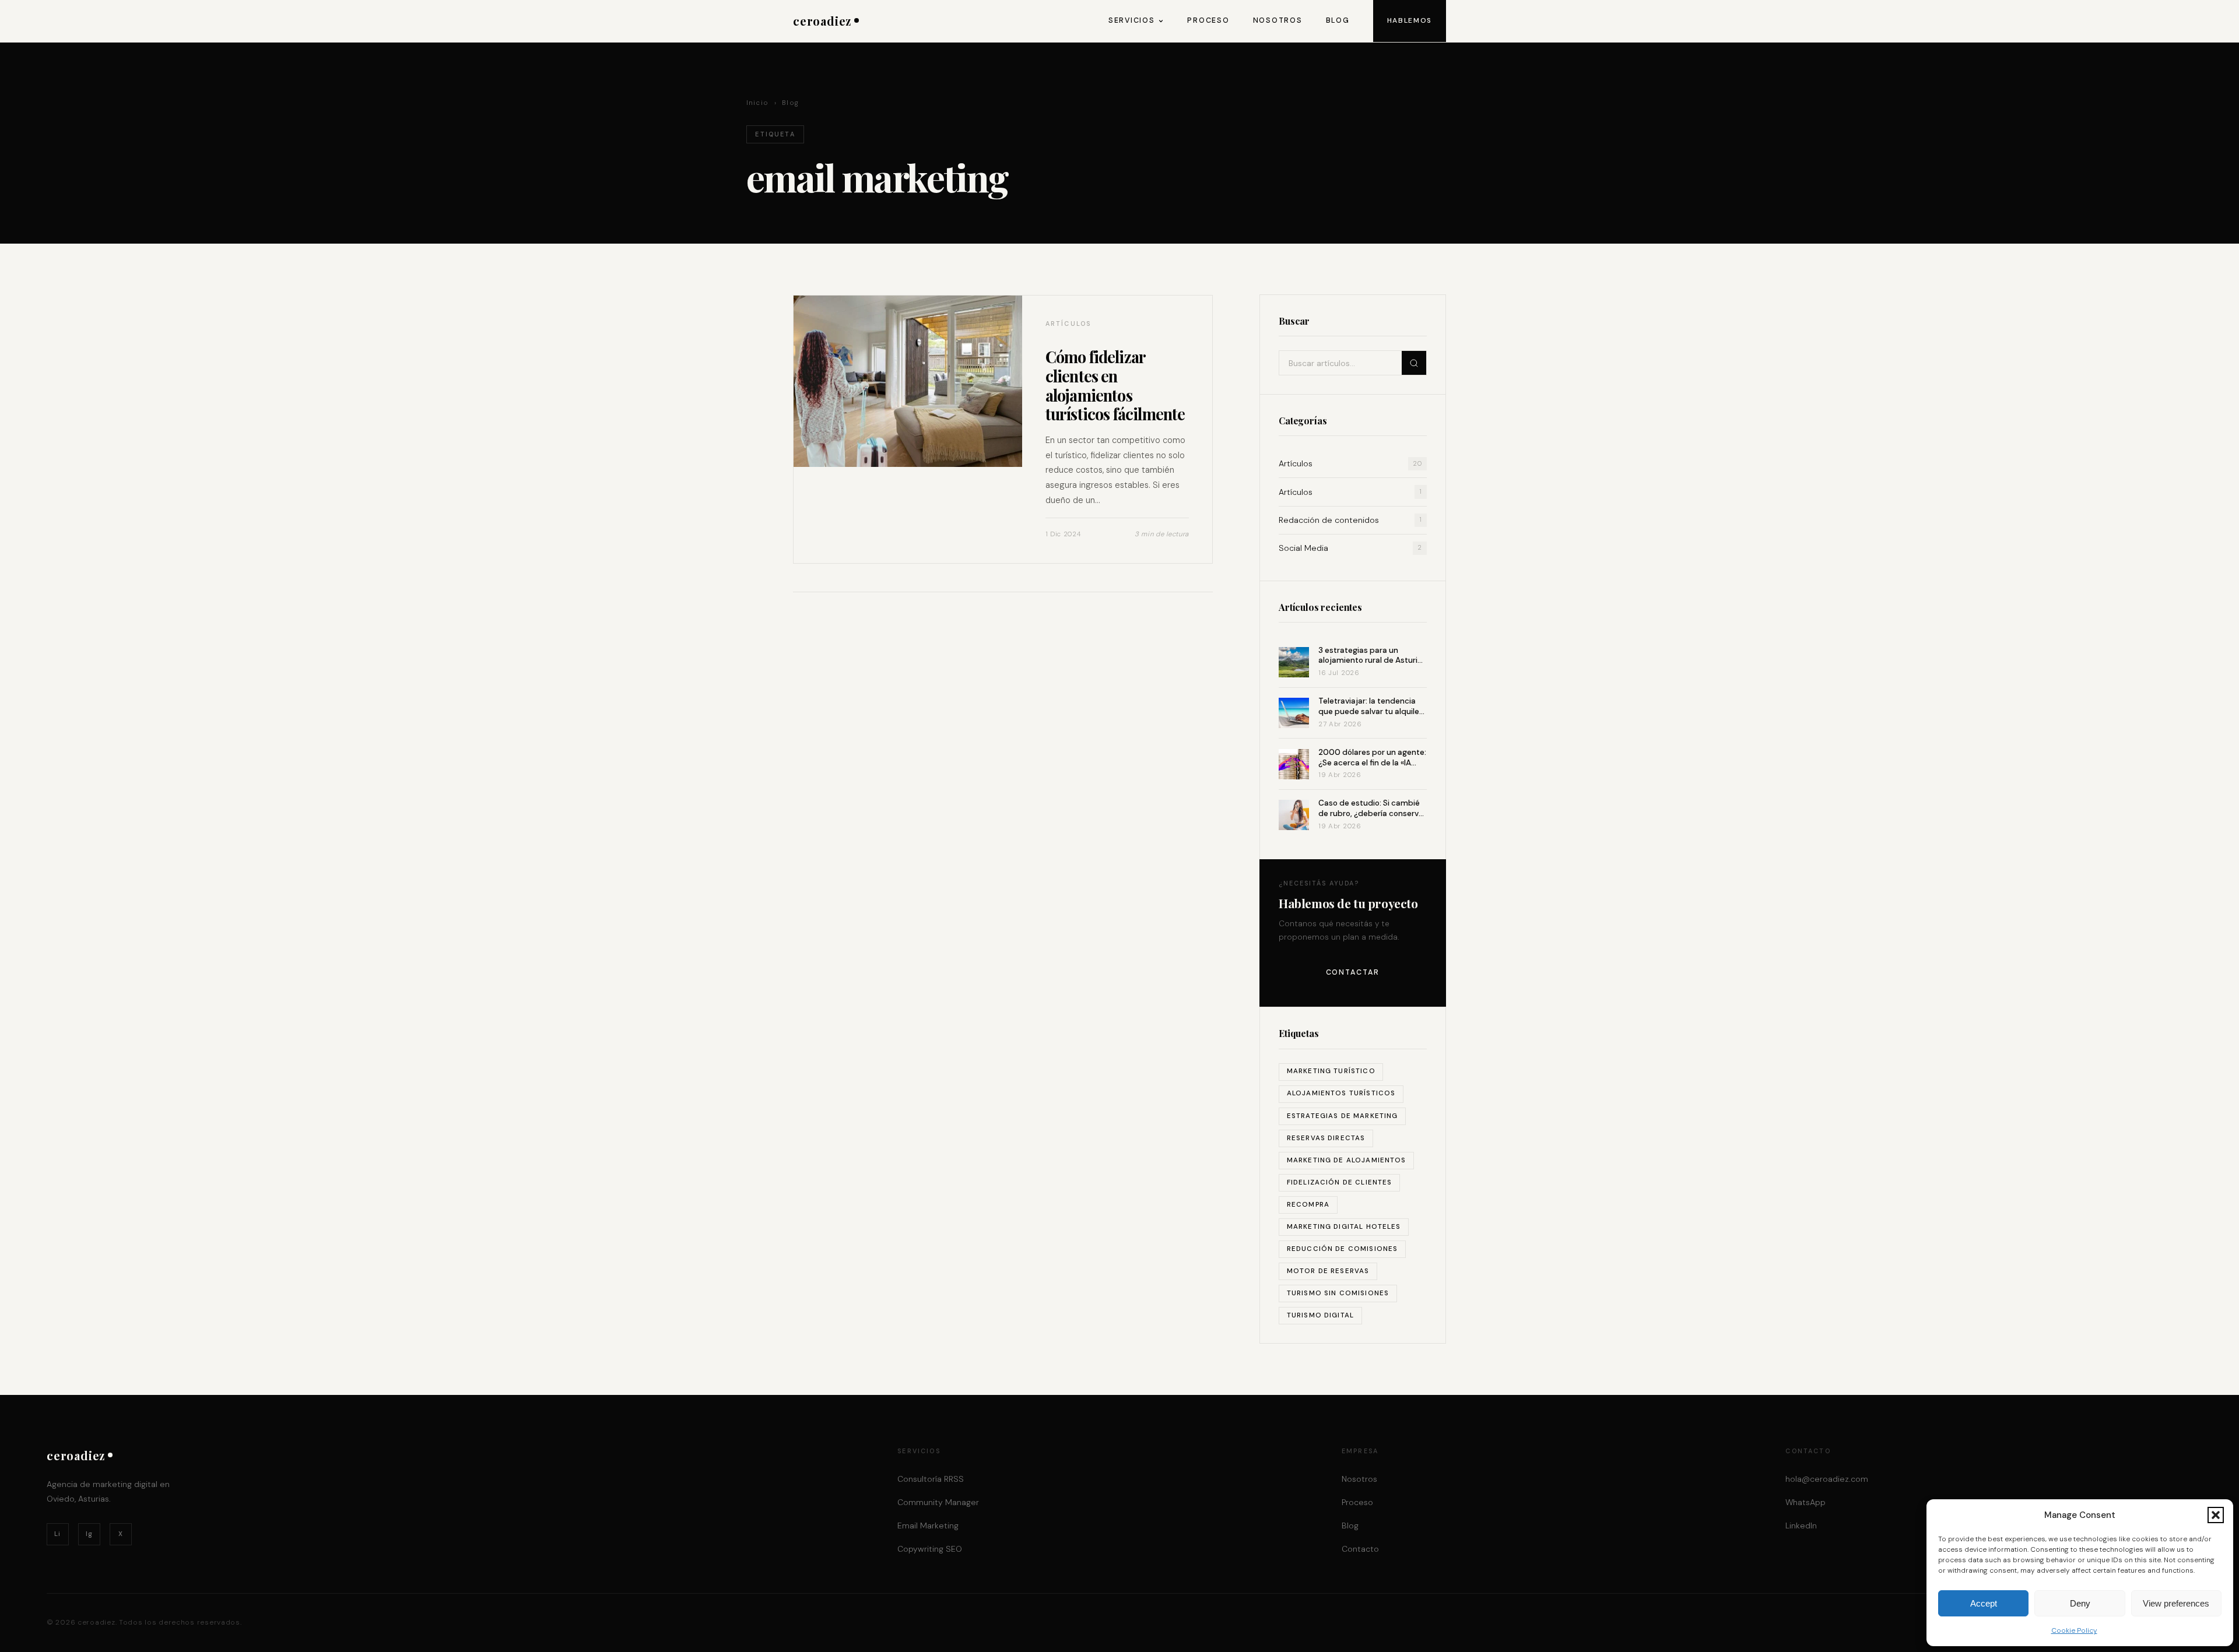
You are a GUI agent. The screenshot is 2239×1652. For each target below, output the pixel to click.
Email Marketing (928, 1526)
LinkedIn (1801, 1526)
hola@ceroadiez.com (1827, 1479)
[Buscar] (1414, 363)
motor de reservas (1328, 1271)
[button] (2216, 1515)
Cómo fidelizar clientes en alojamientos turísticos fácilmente (1115, 385)
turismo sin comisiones (1338, 1293)
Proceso (1208, 20)
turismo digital (1320, 1315)
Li (57, 1534)
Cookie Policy (2074, 1630)
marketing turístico (1331, 1071)
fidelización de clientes (1340, 1182)
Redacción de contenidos (1350, 520)
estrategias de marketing (1343, 1116)
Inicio (757, 103)
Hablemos (1410, 20)
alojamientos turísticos (1341, 1093)
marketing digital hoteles (1344, 1227)
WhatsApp (1805, 1502)
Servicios (1132, 20)
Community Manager (938, 1502)
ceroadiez (822, 21)
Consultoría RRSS (931, 1479)
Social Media (1350, 548)
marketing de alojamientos (1347, 1160)
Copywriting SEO (930, 1549)
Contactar (1353, 972)
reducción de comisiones (1343, 1249)
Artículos (1350, 463)
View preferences (2176, 1603)
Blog (1338, 20)
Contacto (1360, 1549)
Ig (89, 1534)
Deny (2080, 1603)
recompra (1308, 1205)
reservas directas (1326, 1138)
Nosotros (1278, 20)
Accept (1984, 1603)
